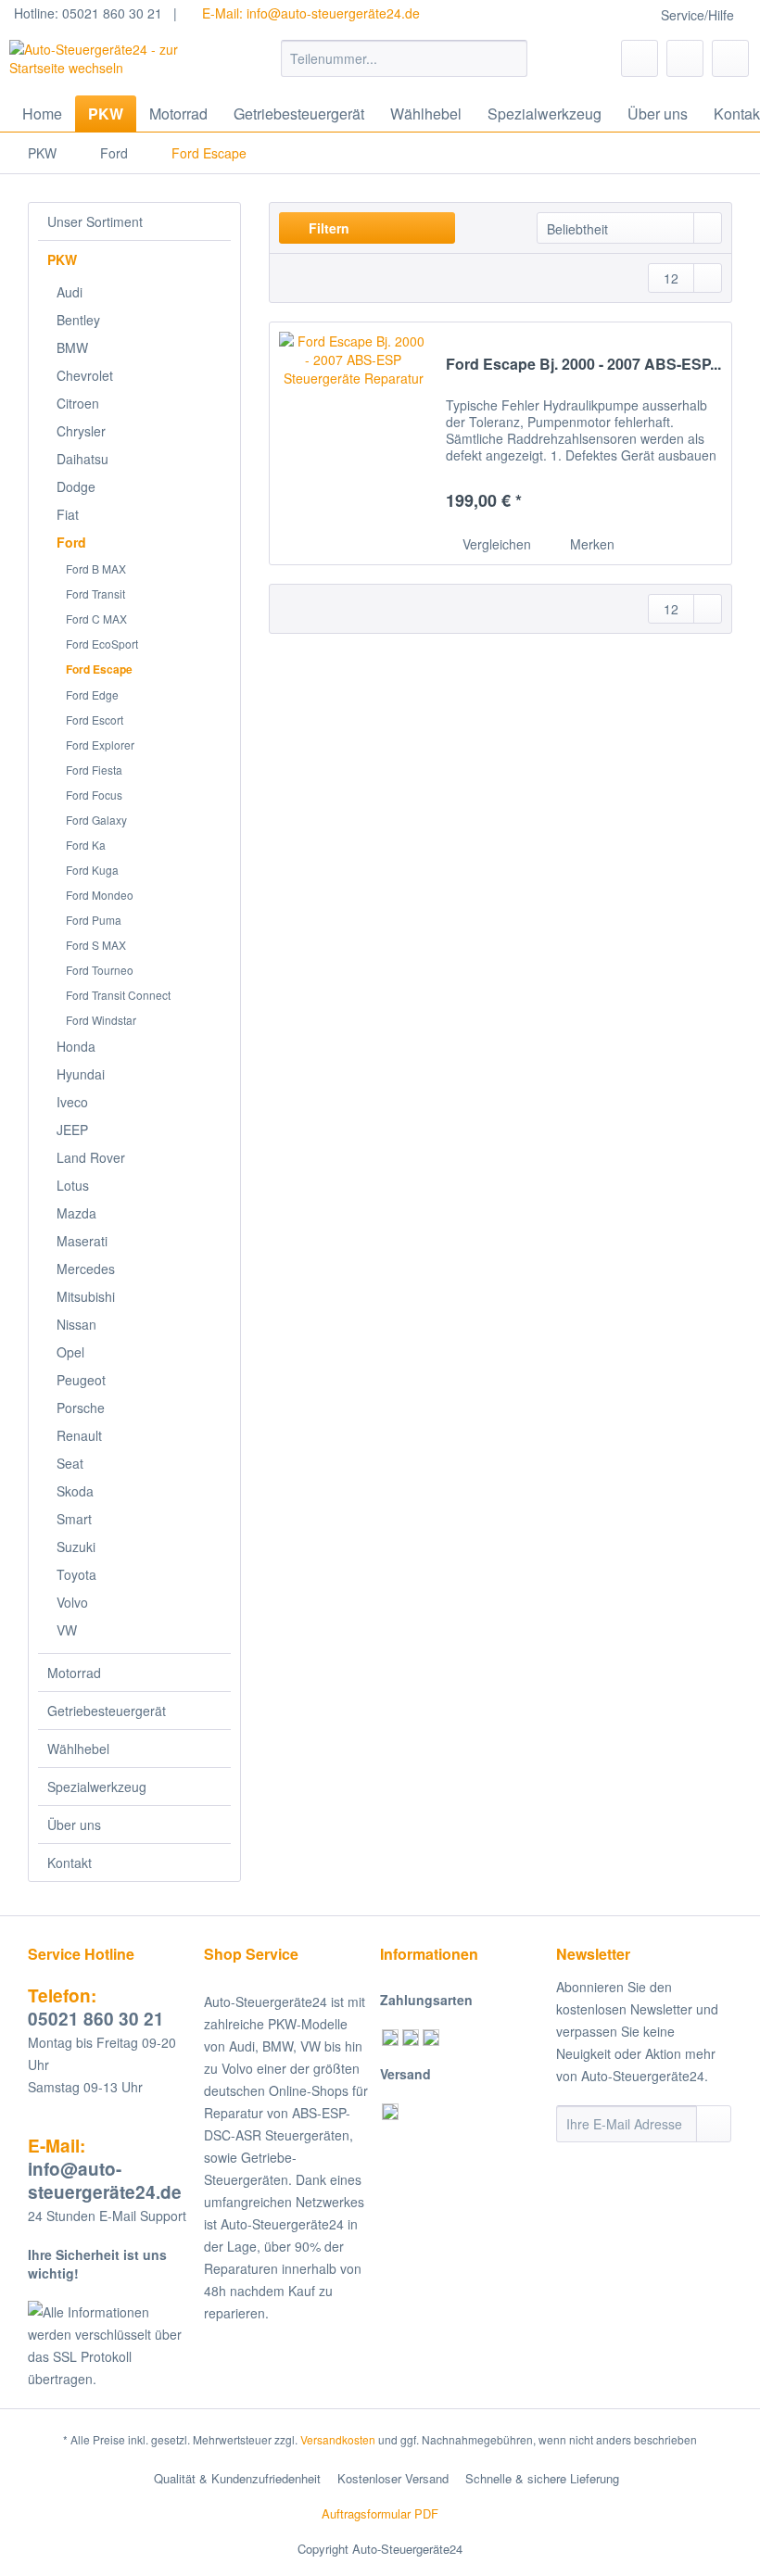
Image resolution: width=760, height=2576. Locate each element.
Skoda (75, 1491)
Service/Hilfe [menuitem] (697, 15)
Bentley (78, 320)
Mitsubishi (86, 1296)
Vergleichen (495, 544)
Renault (79, 1435)
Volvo (72, 1602)
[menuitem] (405, 68)
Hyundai (81, 1074)
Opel (70, 1352)
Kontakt (70, 1863)
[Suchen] (510, 58)
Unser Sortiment (95, 221)
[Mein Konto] (685, 58)
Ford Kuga (92, 870)
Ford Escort (95, 720)
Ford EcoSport (102, 644)
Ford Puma (94, 920)
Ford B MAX (96, 568)
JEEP (72, 1130)
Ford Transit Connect (118, 995)
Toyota (76, 1574)
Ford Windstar (101, 1020)
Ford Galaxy (96, 820)
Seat (70, 1463)
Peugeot (81, 1380)
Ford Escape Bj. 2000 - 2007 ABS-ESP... (583, 365)
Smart (74, 1519)
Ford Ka (86, 845)
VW (67, 1630)
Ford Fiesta (94, 770)
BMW (72, 347)
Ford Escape (99, 669)
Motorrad (74, 1673)
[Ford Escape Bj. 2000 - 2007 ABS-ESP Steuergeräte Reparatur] (353, 443)
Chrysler (81, 431)
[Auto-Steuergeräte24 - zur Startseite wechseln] (114, 63)
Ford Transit (95, 593)
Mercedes (86, 1269)
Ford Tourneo (100, 970)
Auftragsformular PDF (380, 2513)
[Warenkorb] (730, 58)
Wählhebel (78, 1749)
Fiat (68, 514)
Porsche (81, 1408)
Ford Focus (94, 795)
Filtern (327, 228)
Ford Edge (92, 695)
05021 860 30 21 (96, 2007)
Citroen (78, 403)
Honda (76, 1046)
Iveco (72, 1102)
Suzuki (76, 1547)
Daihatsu (82, 459)
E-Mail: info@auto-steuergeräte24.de (309, 13)
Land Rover (91, 1157)
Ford (71, 542)
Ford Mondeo (100, 895)
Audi (70, 292)
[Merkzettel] (640, 58)
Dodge (76, 486)
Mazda (76, 1213)
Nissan (76, 1324)
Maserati (82, 1241)
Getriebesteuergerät (107, 1711)
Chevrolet (85, 375)
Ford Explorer (100, 745)
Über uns (74, 1825)
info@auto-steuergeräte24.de (105, 2169)
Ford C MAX (96, 619)
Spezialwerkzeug (97, 1787)
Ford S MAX (96, 945)
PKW (62, 259)
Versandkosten (338, 2439)
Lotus (73, 1185)
